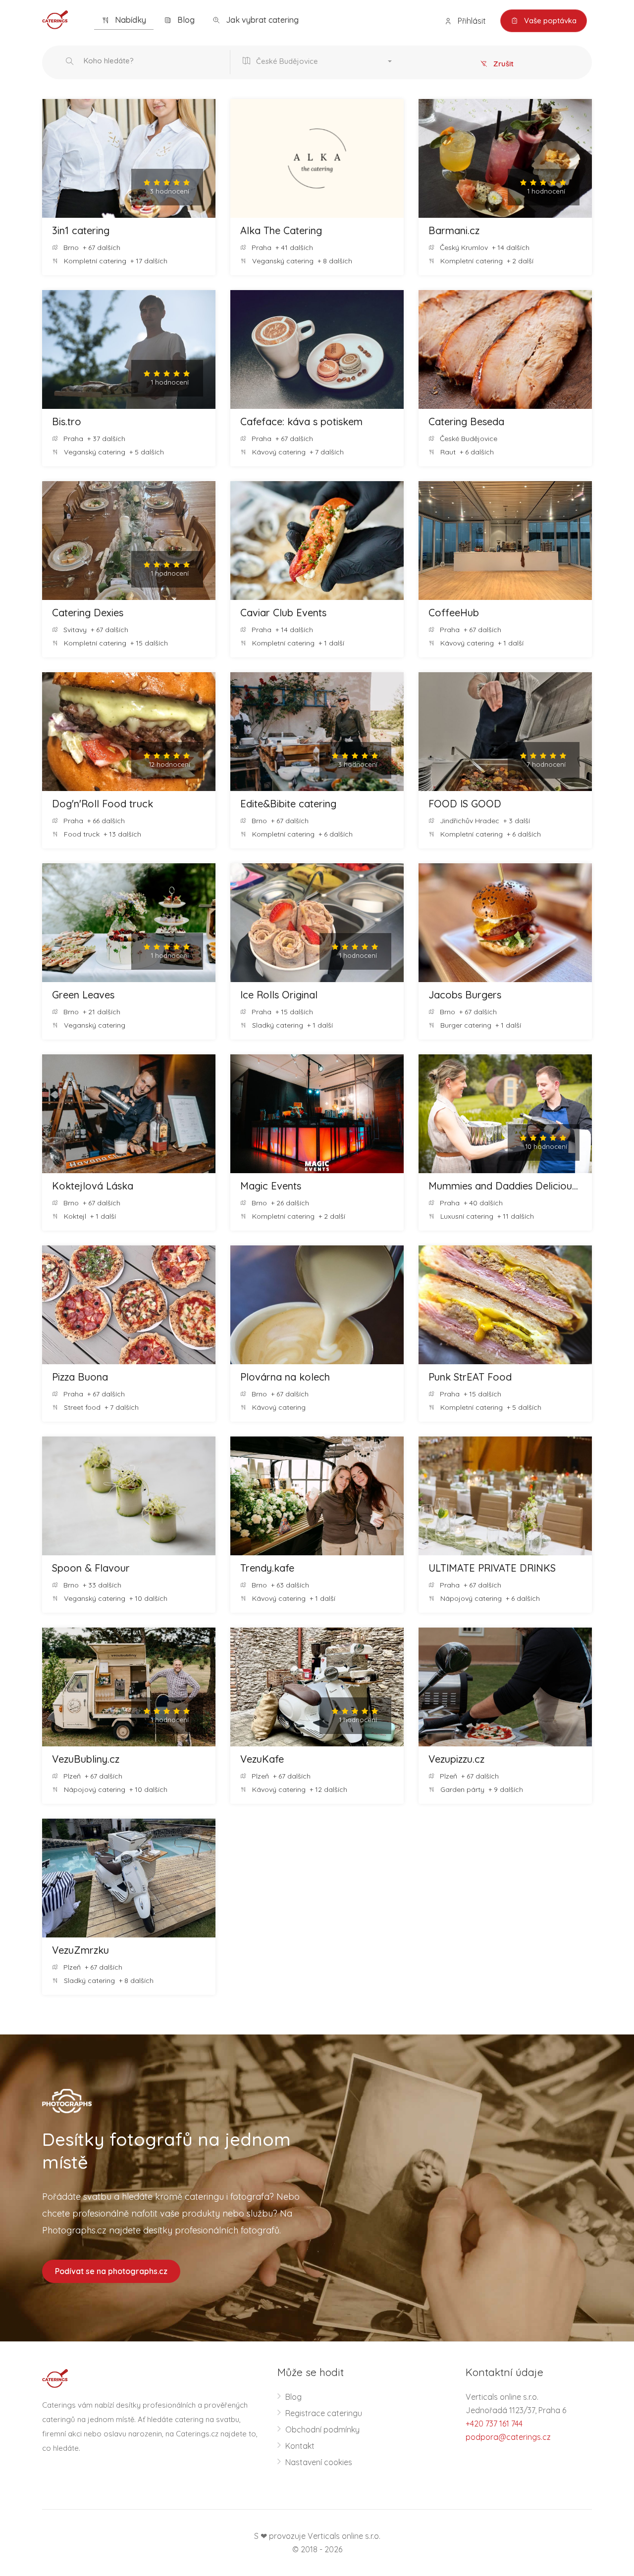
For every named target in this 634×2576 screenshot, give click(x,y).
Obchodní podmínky (322, 2429)
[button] (319, 62)
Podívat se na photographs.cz (111, 2271)
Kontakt (300, 2446)
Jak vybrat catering (261, 20)
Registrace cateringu (324, 2413)
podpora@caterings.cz (508, 2437)
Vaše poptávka (549, 21)
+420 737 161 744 (494, 2424)
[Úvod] (55, 19)
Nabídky (130, 20)
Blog (185, 20)
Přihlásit (471, 21)
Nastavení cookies (319, 2462)
